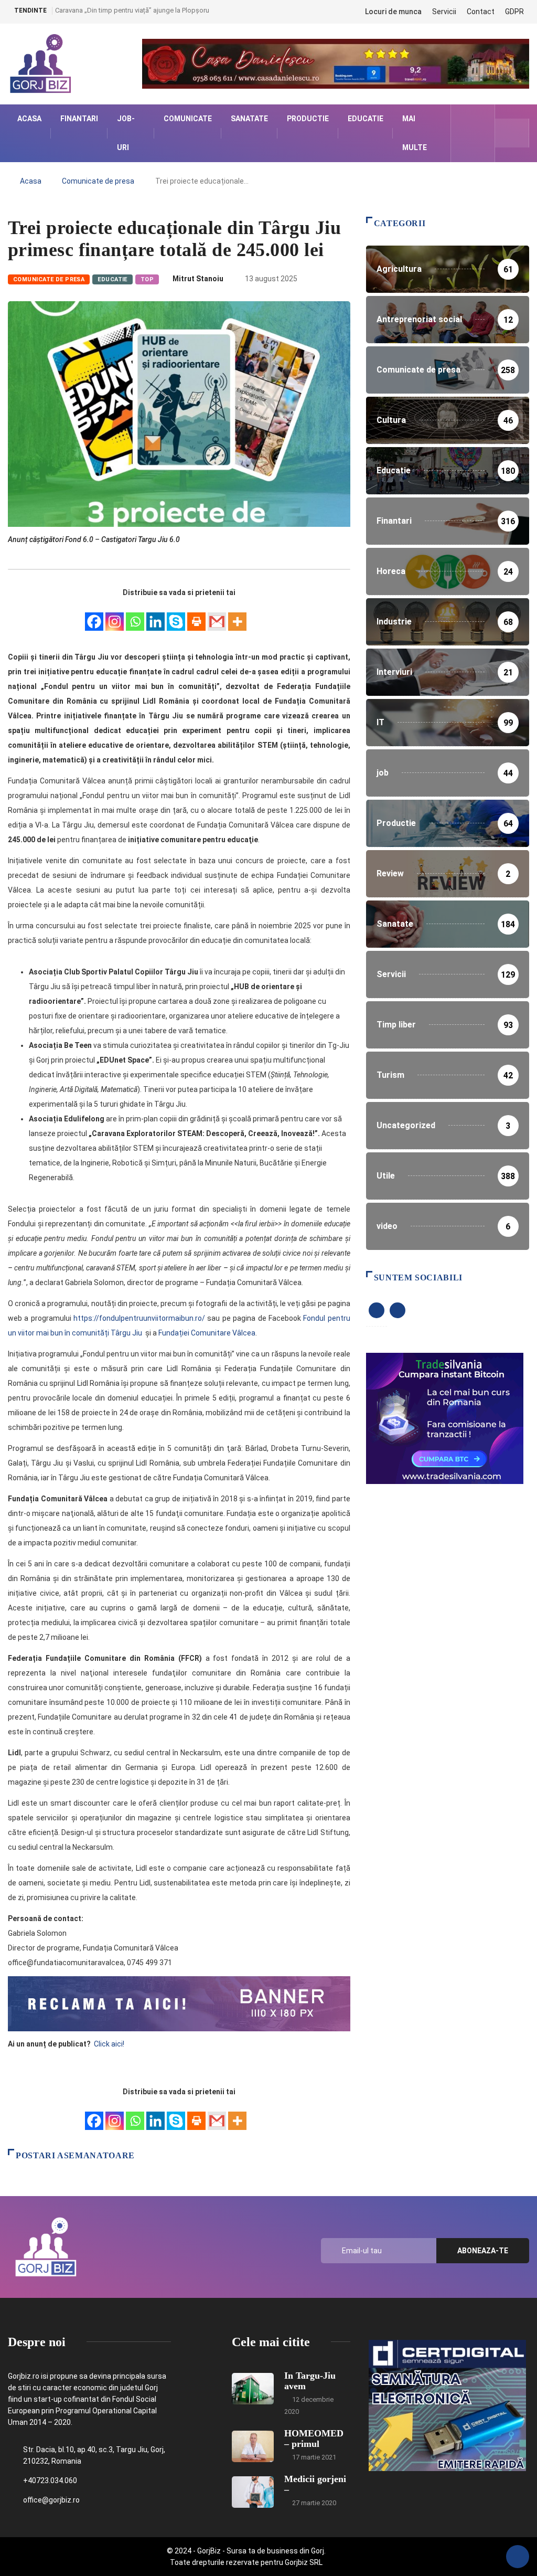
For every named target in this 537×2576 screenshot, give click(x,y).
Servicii (444, 12)
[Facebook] (94, 616)
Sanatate (249, 119)
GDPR (514, 12)
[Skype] (176, 616)
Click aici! (110, 2044)
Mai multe (415, 133)
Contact (481, 12)
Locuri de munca (393, 12)
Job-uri (126, 133)
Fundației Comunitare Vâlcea (207, 1333)
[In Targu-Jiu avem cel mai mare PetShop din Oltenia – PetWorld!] (253, 2389)
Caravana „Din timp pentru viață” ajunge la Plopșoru (132, 10)
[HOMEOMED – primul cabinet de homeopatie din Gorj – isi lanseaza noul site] (253, 2446)
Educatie (366, 119)
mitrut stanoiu (198, 279)
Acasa (29, 119)
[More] (237, 616)
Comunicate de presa (98, 181)
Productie (308, 119)
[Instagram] (115, 616)
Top (147, 279)
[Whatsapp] (135, 616)
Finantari (79, 119)
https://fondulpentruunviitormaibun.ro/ (138, 1318)
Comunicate (188, 119)
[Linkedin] (155, 616)
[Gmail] (217, 616)
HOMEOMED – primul (314, 2439)
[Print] (196, 616)
